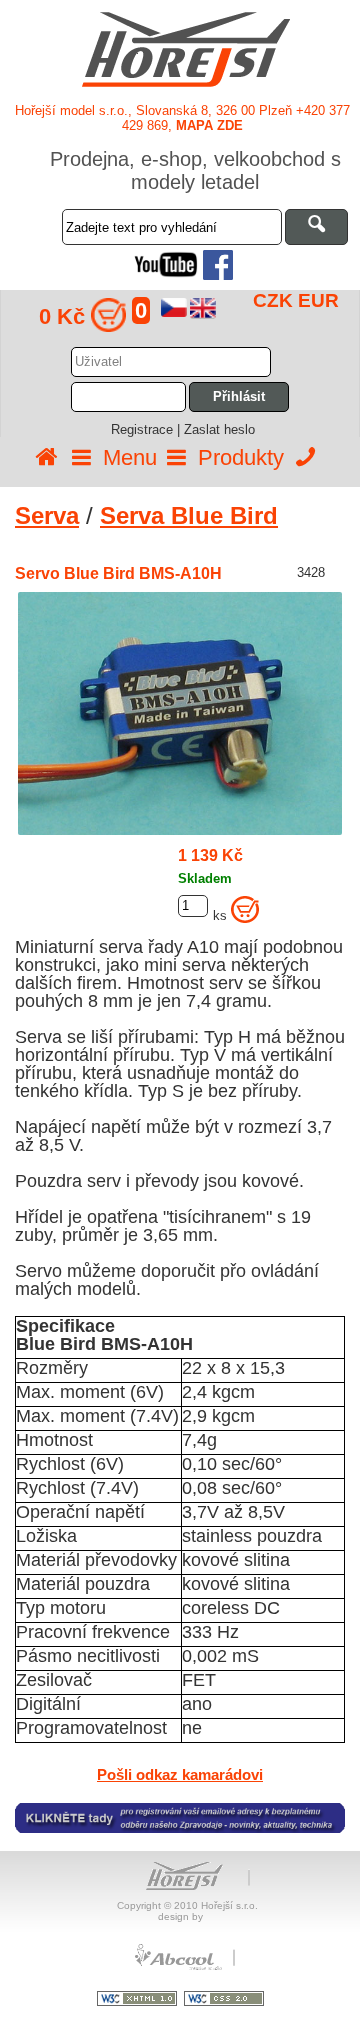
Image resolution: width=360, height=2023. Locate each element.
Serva (47, 515)
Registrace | (147, 429)
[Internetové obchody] (180, 1967)
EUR (318, 300)
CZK (273, 300)
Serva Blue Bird (189, 515)
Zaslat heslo (219, 429)
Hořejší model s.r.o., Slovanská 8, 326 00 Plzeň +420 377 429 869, (182, 118)
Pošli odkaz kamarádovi (180, 1774)
